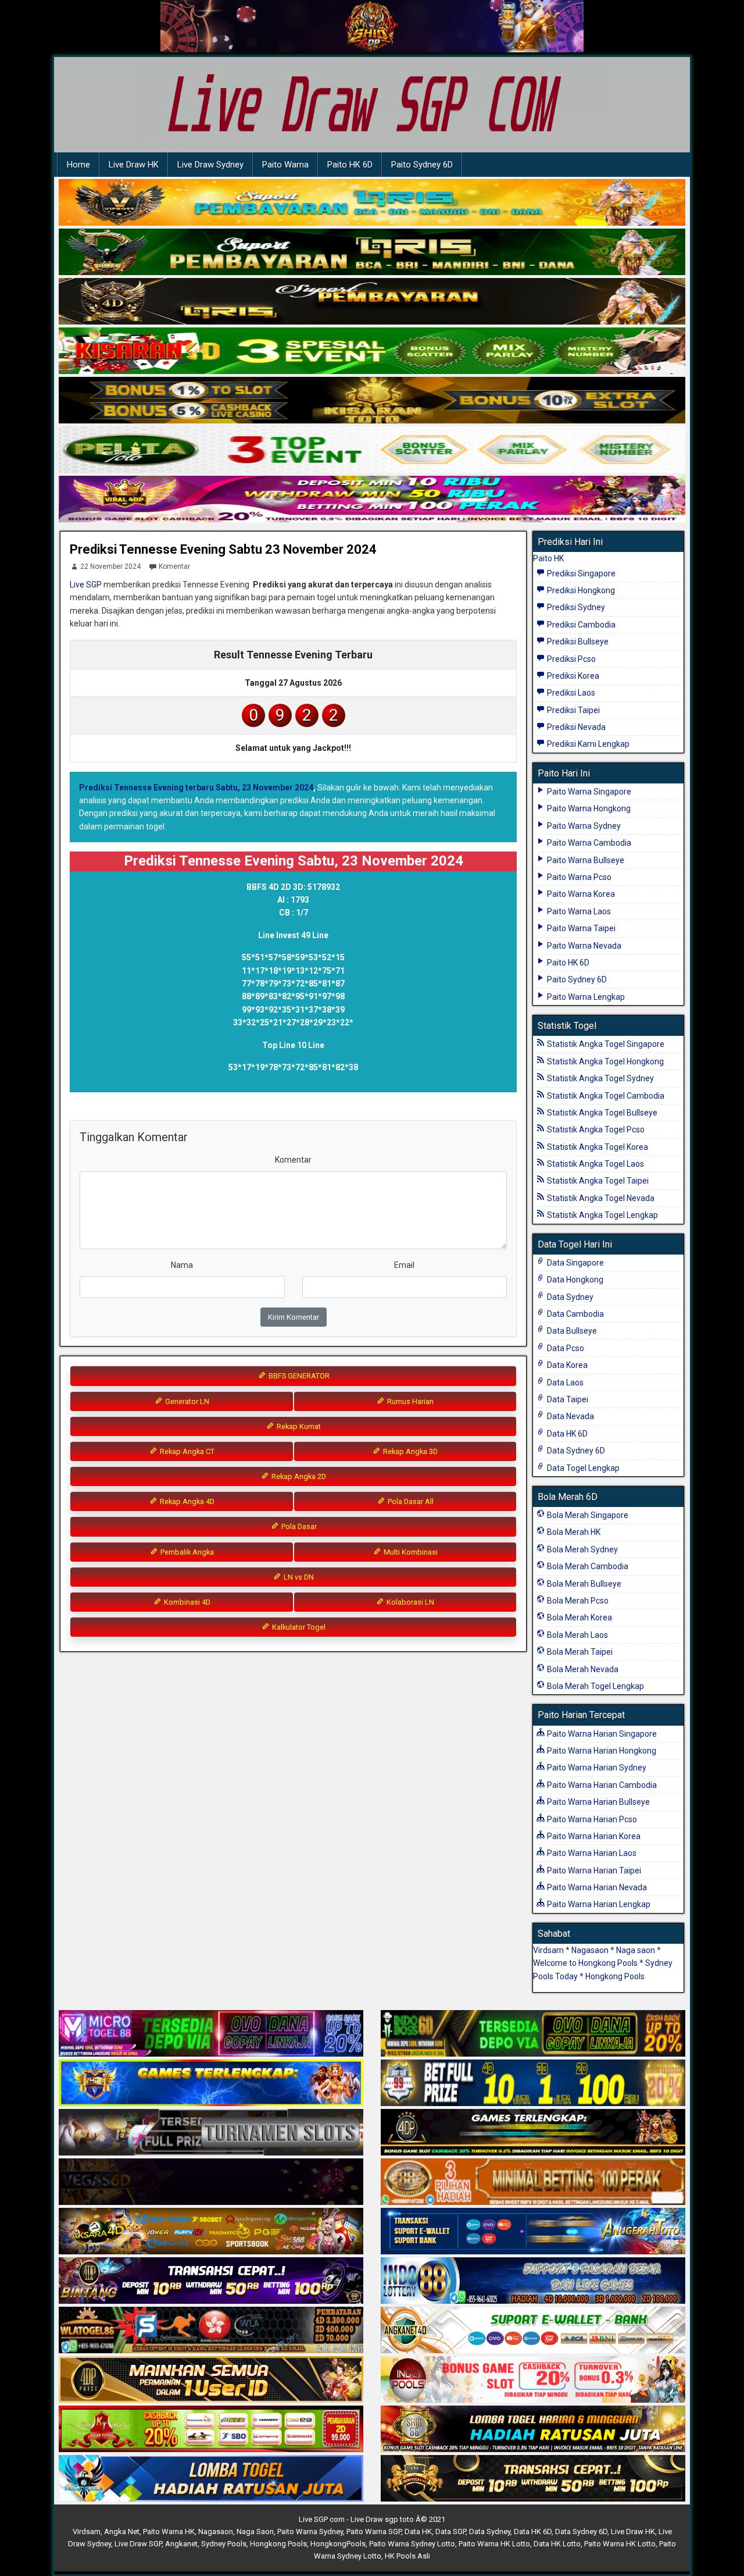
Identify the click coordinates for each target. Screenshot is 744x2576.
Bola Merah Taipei (579, 1652)
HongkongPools (338, 2544)
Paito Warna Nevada (583, 946)
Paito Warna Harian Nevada (596, 1887)
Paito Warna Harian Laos (591, 1853)
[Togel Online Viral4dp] (372, 500)
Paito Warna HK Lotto (494, 2544)
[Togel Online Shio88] (533, 2429)
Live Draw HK (134, 165)
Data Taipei (567, 1399)
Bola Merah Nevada (582, 1669)
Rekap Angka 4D (186, 1501)
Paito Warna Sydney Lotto (412, 2544)
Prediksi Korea (572, 676)
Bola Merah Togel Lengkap (595, 1686)
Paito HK (548, 558)
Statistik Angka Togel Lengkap (602, 1215)
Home (78, 165)
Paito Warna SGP (374, 2532)
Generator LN (186, 1401)
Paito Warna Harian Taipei (593, 1870)
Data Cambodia (575, 1314)
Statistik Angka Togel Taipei (597, 1181)
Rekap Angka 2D (298, 1476)
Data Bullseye (571, 1331)
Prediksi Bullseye (577, 642)
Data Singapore (575, 1263)
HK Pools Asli (407, 2556)
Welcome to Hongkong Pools (585, 1963)
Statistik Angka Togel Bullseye (601, 1113)
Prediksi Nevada (575, 727)
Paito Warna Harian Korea (593, 1836)
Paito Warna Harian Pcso (591, 1819)
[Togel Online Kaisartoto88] (211, 2429)
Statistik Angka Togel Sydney (600, 1078)
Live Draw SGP (138, 2544)
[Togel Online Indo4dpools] (211, 2479)
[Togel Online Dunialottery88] (533, 2182)
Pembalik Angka (186, 1552)
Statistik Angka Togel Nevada (600, 1198)
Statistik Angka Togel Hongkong (604, 1061)
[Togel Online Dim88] (372, 252)
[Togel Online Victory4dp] (211, 2083)
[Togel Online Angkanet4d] (533, 2331)
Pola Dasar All (410, 1501)
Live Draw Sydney (210, 165)
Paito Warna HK (169, 2532)
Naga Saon (255, 2532)
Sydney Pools (224, 2544)
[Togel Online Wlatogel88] (211, 2331)
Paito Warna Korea (580, 894)
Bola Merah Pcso (577, 1601)
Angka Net (122, 2532)
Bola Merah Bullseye (583, 1584)
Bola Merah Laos (577, 1635)
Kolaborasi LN (409, 1602)
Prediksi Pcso (570, 659)
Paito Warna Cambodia (588, 843)
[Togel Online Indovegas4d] (533, 2479)
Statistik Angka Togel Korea (597, 1147)
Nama (182, 1265)
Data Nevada (570, 1416)
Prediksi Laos (570, 693)
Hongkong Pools (615, 1976)
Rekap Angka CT (186, 1451)
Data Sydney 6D (575, 1451)
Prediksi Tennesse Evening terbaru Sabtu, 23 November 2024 (196, 788)
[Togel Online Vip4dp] (533, 2133)
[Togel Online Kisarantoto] (372, 401)
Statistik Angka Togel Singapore (605, 1044)
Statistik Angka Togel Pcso (595, 1130)
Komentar (174, 566)
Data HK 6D (566, 1434)
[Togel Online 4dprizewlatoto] (211, 2380)
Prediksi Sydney (575, 607)
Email (404, 1265)
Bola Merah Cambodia (587, 1566)
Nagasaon (590, 1950)
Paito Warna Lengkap (585, 997)
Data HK (418, 2532)
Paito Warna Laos (578, 911)
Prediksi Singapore (580, 573)
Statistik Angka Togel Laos (595, 1164)
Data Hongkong (574, 1280)
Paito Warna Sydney (583, 826)
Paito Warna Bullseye (585, 860)
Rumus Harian (409, 1401)
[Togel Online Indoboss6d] (533, 2034)
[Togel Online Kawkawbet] (211, 2133)
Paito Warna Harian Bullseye (598, 1802)
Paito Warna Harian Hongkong (601, 1751)
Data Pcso (565, 1348)
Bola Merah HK (573, 1532)
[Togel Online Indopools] (533, 2380)
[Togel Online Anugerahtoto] (533, 2232)
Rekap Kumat (298, 1426)
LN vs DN (298, 1577)
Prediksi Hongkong (580, 590)
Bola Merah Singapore (587, 1515)
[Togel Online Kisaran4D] (372, 351)
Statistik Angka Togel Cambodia (605, 1096)
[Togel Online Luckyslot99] (533, 2083)
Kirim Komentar (294, 1317)
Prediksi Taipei (573, 710)
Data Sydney (569, 1297)
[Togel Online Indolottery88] (533, 2281)
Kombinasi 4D (186, 1602)
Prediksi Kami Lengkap (587, 744)
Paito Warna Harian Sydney (596, 1768)
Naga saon (636, 1950)
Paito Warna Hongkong (588, 808)
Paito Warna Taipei (580, 928)
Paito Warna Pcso (578, 877)
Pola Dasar (298, 1526)
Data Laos (564, 1383)
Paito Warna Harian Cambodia (601, 1785)
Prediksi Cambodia (580, 625)
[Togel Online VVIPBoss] (372, 203)
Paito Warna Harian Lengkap (598, 1904)
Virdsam (548, 1950)
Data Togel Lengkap (582, 1468)
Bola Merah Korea (579, 1617)
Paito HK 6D (350, 165)
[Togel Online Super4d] (372, 302)
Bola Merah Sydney (582, 1549)
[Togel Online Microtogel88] (211, 2034)
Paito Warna (285, 165)
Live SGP (86, 585)
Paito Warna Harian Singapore (601, 1734)
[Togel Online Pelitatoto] (372, 450)
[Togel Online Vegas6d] (211, 2182)
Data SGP (450, 2532)
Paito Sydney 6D (422, 165)
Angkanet (181, 2544)
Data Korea (566, 1365)
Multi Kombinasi (410, 1552)
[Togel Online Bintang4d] (211, 2281)
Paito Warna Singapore (588, 792)
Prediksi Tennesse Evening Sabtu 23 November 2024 (223, 549)
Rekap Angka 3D (409, 1451)
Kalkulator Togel (298, 1627)
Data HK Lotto (557, 2544)
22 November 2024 (110, 566)
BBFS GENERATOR (298, 1376)
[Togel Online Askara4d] (211, 2232)
